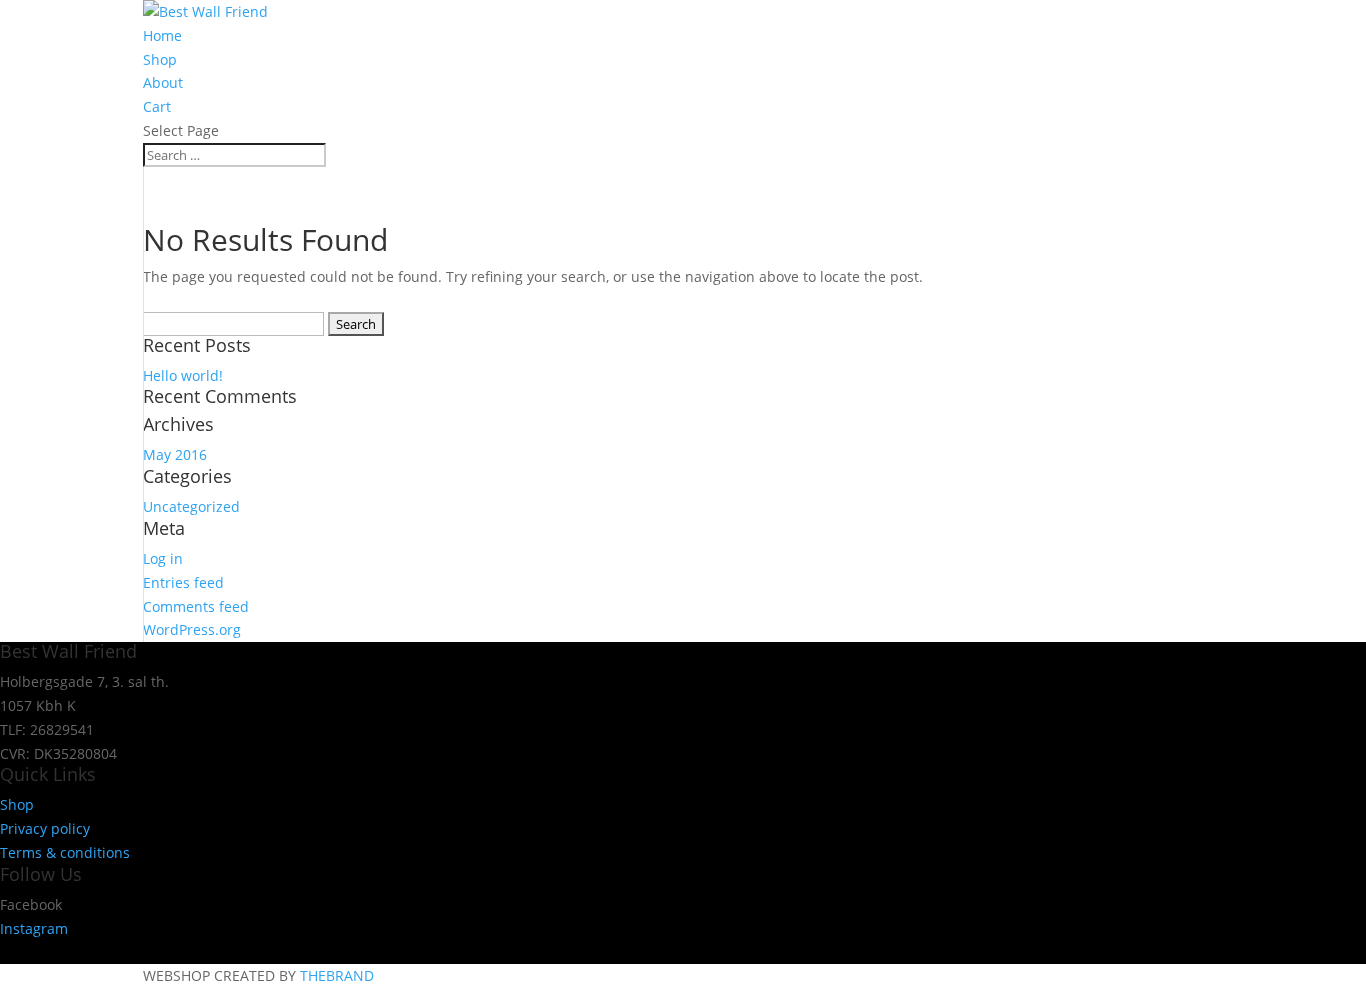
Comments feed (196, 606)
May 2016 (175, 454)
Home (162, 35)
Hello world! (183, 375)
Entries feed (183, 582)
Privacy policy (45, 828)
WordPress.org (192, 629)
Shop (160, 59)
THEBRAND (337, 975)
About (163, 82)
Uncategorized (191, 506)
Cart (157, 106)
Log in (163, 558)
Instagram (34, 928)
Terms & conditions (65, 852)
